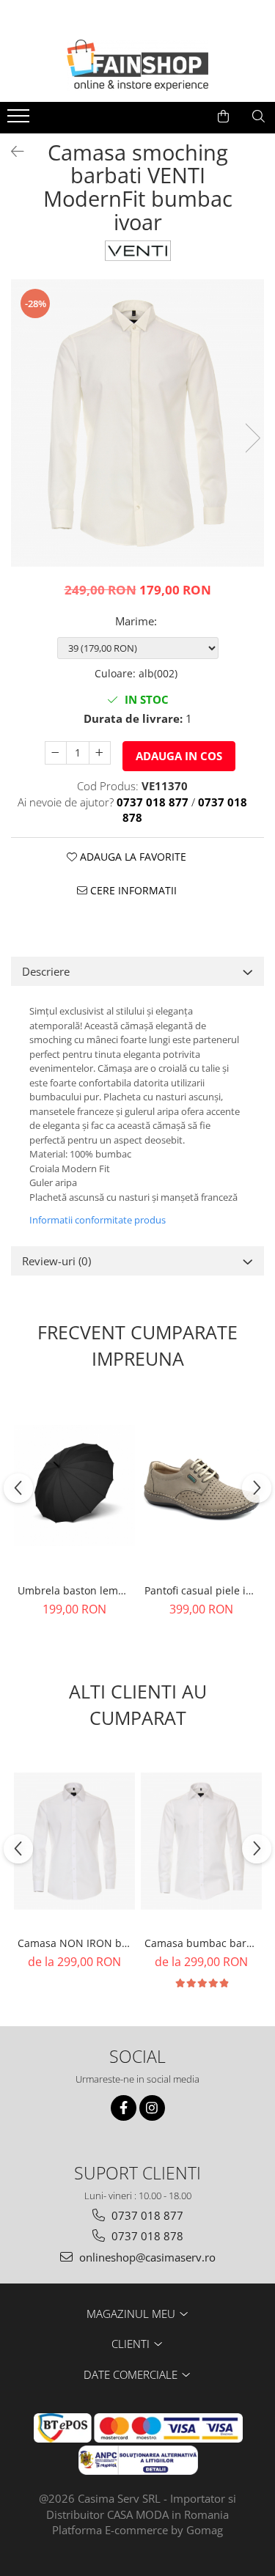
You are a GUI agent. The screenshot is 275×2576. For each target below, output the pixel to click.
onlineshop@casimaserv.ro (146, 2257)
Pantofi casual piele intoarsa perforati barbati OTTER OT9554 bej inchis (203, 1590)
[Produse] (20, 120)
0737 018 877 (146, 2215)
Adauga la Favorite (132, 857)
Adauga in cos (179, 756)
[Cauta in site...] (258, 117)
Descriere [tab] (46, 971)
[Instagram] (152, 2108)
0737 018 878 (146, 2236)
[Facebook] (124, 2108)
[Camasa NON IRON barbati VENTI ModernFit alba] (74, 1841)
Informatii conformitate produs (98, 1220)
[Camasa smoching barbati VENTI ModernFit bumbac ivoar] (137, 423)
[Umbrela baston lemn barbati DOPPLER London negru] (74, 1486)
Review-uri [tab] (56, 1261)
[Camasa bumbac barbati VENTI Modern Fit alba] (201, 1841)
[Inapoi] (11, 151)
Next (252, 438)
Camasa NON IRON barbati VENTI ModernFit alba (76, 1943)
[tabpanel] (137, 423)
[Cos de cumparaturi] (223, 117)
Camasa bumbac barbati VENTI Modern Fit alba (203, 1943)
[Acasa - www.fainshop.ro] (138, 65)
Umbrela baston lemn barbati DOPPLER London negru (76, 1590)
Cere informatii (132, 890)
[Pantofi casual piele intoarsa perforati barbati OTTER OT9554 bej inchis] (201, 1486)
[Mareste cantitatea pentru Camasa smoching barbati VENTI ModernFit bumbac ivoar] (100, 753)
